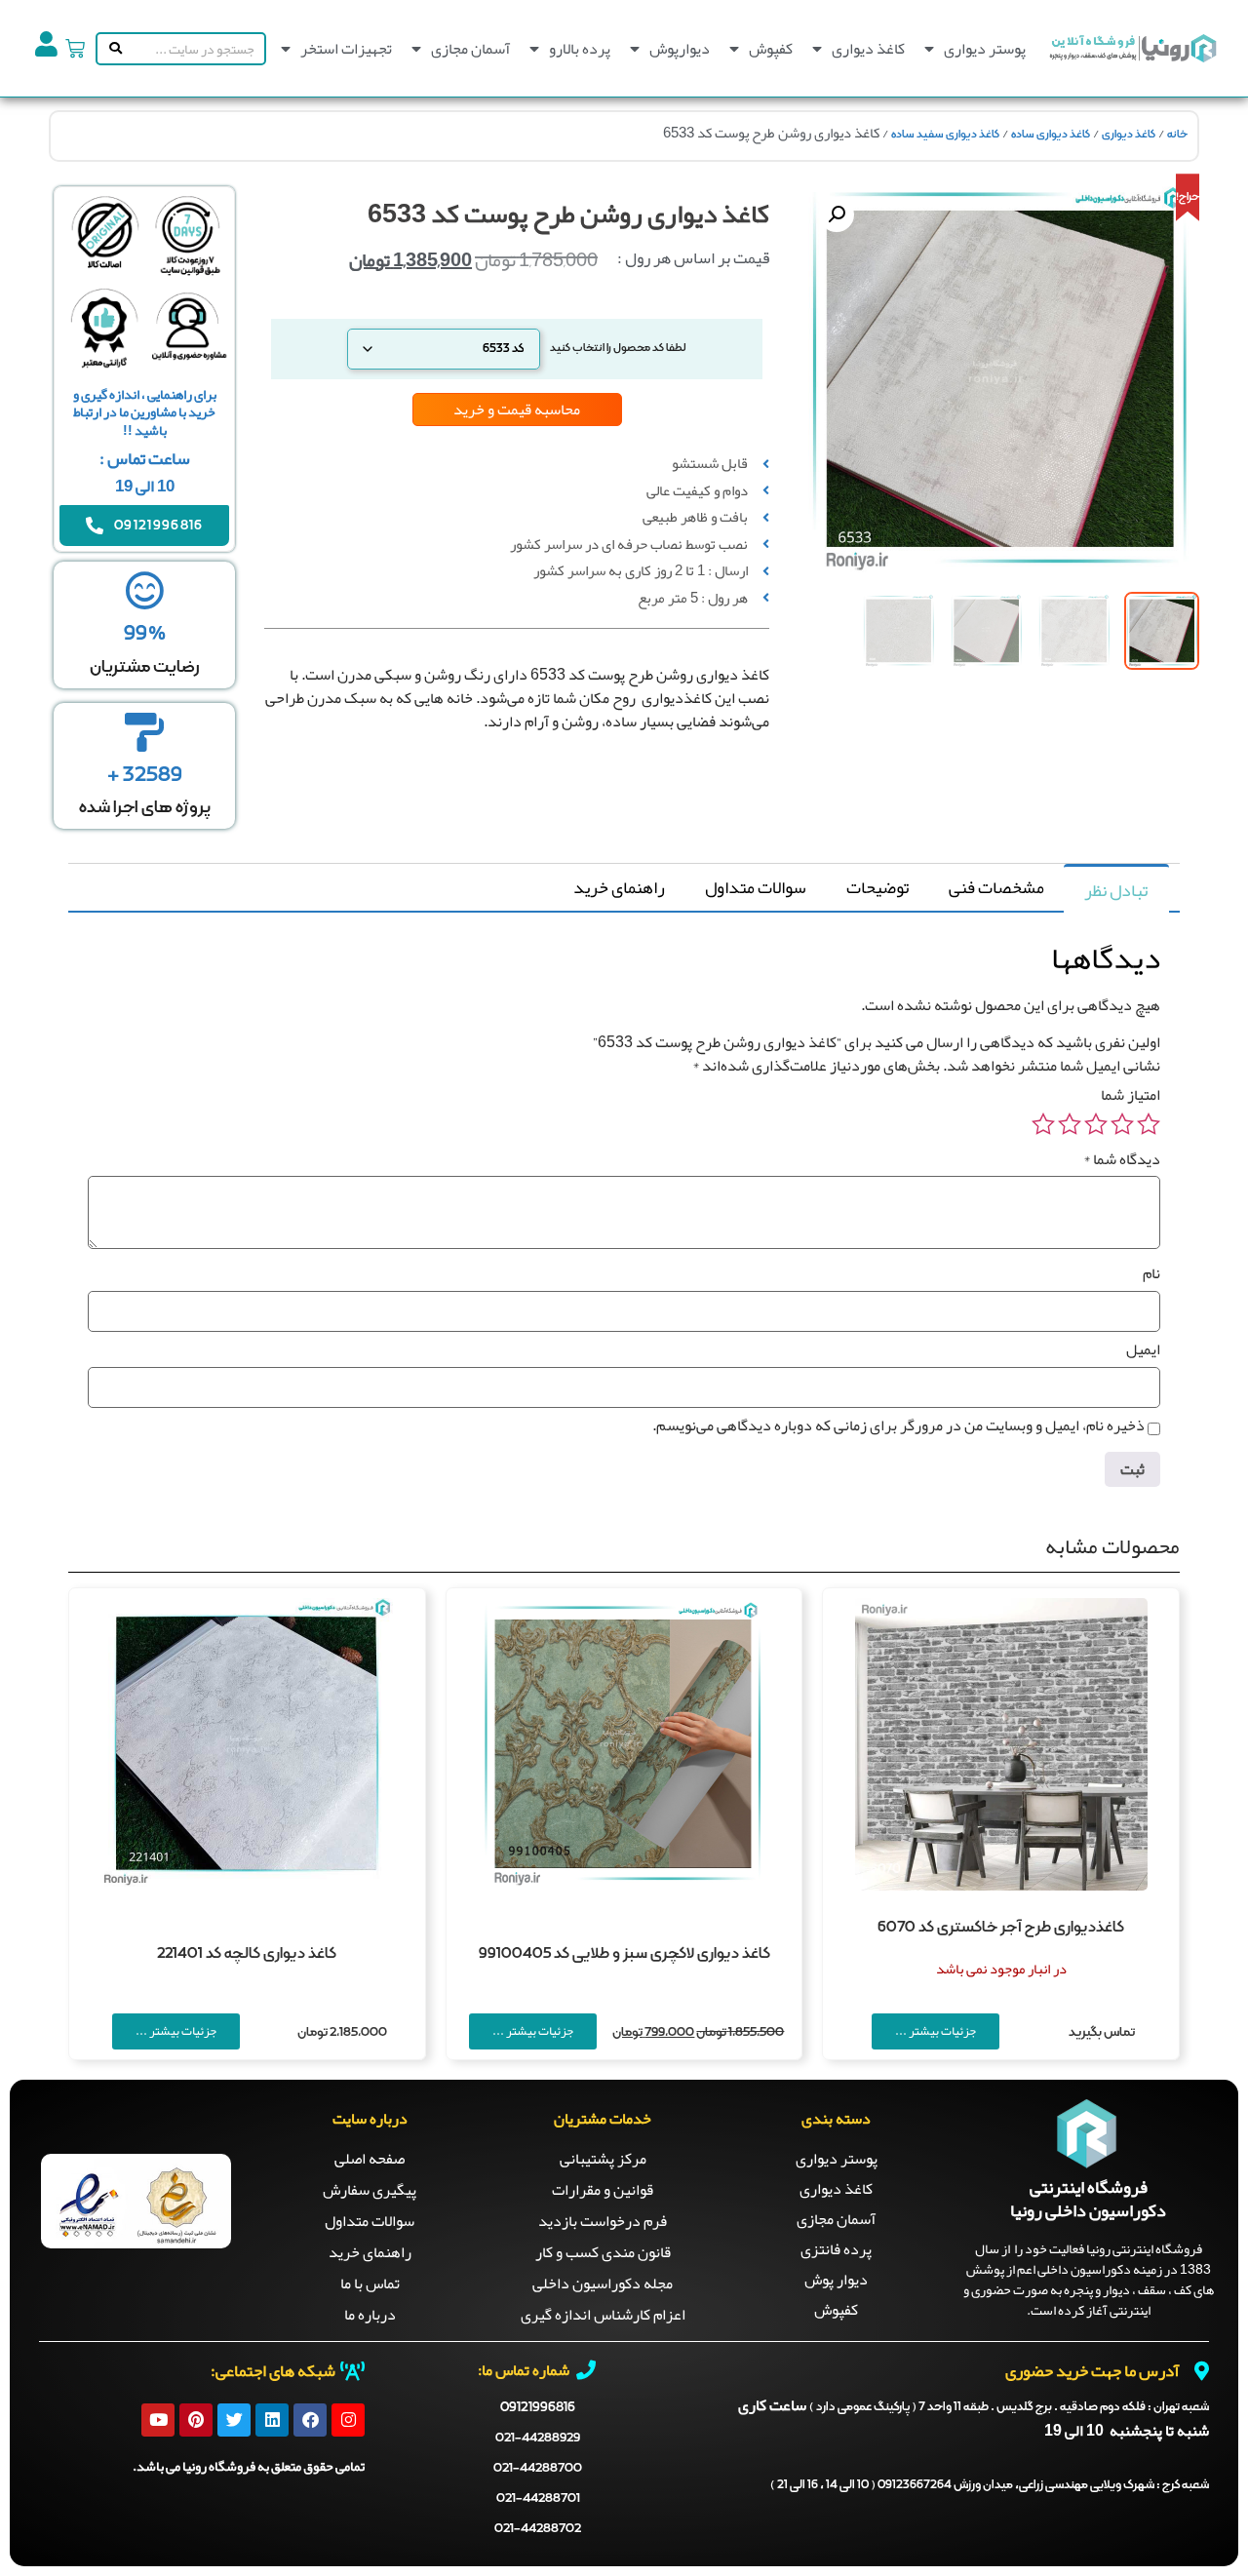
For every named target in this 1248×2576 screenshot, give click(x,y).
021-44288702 (538, 2529)
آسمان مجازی (470, 49)
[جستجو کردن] (112, 49)
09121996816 (538, 2407)
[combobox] (195, 49)
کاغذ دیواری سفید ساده (945, 135)
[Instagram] (348, 2420)
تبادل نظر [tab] (1116, 890)
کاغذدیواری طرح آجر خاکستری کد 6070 (1001, 1928)
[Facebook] (310, 2420)
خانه (1177, 135)
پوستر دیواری (985, 49)
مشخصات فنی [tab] (996, 887)
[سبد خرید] (75, 49)
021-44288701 (538, 2498)
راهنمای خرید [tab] (619, 887)
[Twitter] (234, 2420)
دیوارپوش (680, 49)
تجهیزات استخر (346, 49)
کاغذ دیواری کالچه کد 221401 (247, 1954)
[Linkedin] (272, 2420)
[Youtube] (158, 2420)
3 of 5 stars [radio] (1096, 1124)
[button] (837, 215)
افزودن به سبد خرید (532, 821)
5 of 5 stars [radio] (1043, 1124)
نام (1151, 1273)
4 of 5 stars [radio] (1070, 1124)
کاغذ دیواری (868, 49)
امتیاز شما (1131, 1095)
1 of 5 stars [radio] (1149, 1124)
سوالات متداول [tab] (756, 887)
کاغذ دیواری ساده (1051, 135)
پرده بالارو (580, 49)
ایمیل (1143, 1349)
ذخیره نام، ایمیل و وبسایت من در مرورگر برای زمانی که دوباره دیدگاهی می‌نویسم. (898, 1425)
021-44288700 (538, 2468)
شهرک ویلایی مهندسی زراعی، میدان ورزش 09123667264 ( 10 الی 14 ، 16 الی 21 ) (990, 2485)
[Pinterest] (196, 2420)
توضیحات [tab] (877, 887)
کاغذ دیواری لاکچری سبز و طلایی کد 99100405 (624, 1954)
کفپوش (771, 49)
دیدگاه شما (1122, 1159)
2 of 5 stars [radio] (1122, 1124)
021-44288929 (538, 2438)
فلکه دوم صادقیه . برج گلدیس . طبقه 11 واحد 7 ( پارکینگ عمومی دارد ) (1009, 2407)
